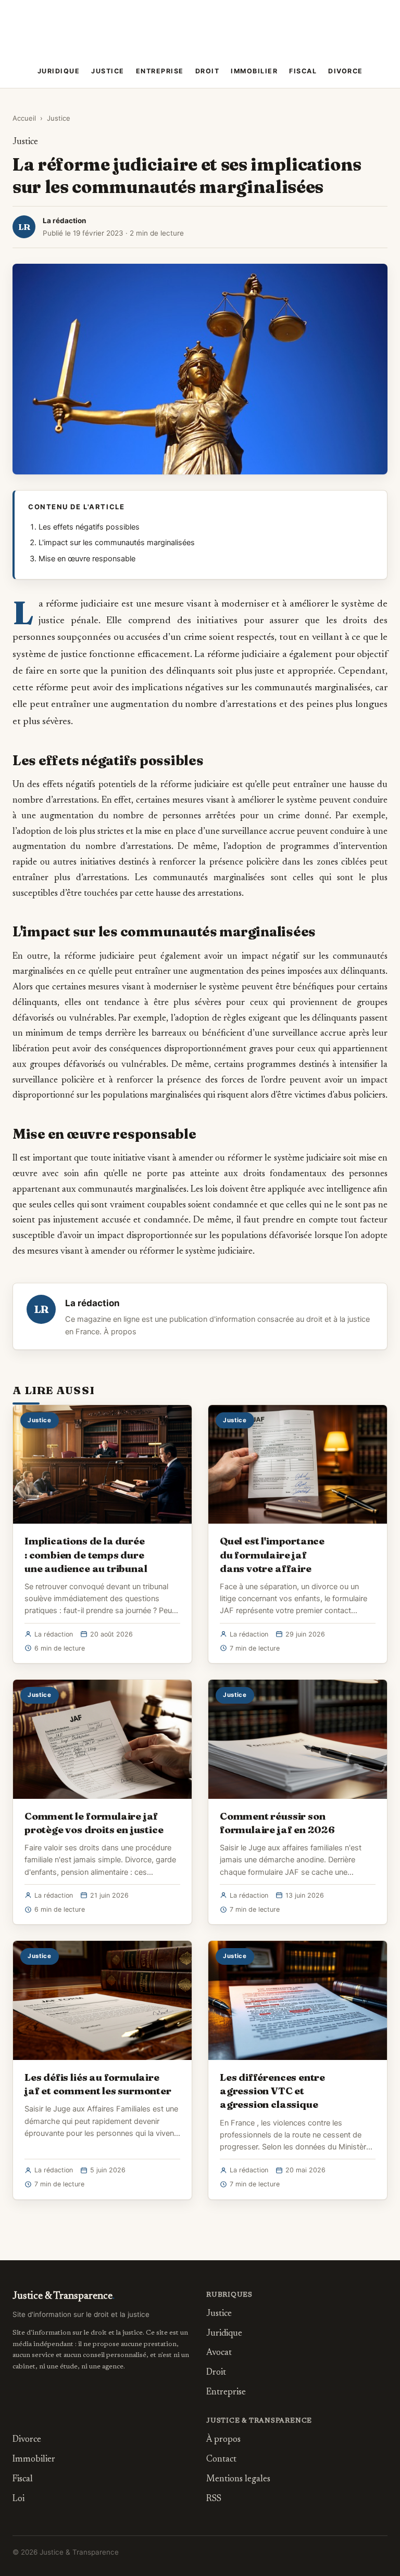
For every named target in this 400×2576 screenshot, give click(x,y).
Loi (18, 2499)
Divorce (346, 71)
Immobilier (254, 71)
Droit (208, 71)
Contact (221, 2460)
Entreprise (160, 71)
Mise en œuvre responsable (87, 559)
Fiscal (303, 71)
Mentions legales (238, 2480)
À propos (120, 1332)
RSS (214, 2499)
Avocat (219, 2353)
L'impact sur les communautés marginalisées (117, 543)
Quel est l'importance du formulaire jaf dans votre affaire (272, 1554)
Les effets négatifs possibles (89, 527)
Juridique (59, 71)
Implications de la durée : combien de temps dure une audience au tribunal (86, 1554)
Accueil (24, 118)
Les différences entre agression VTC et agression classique (272, 2091)
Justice (108, 71)
